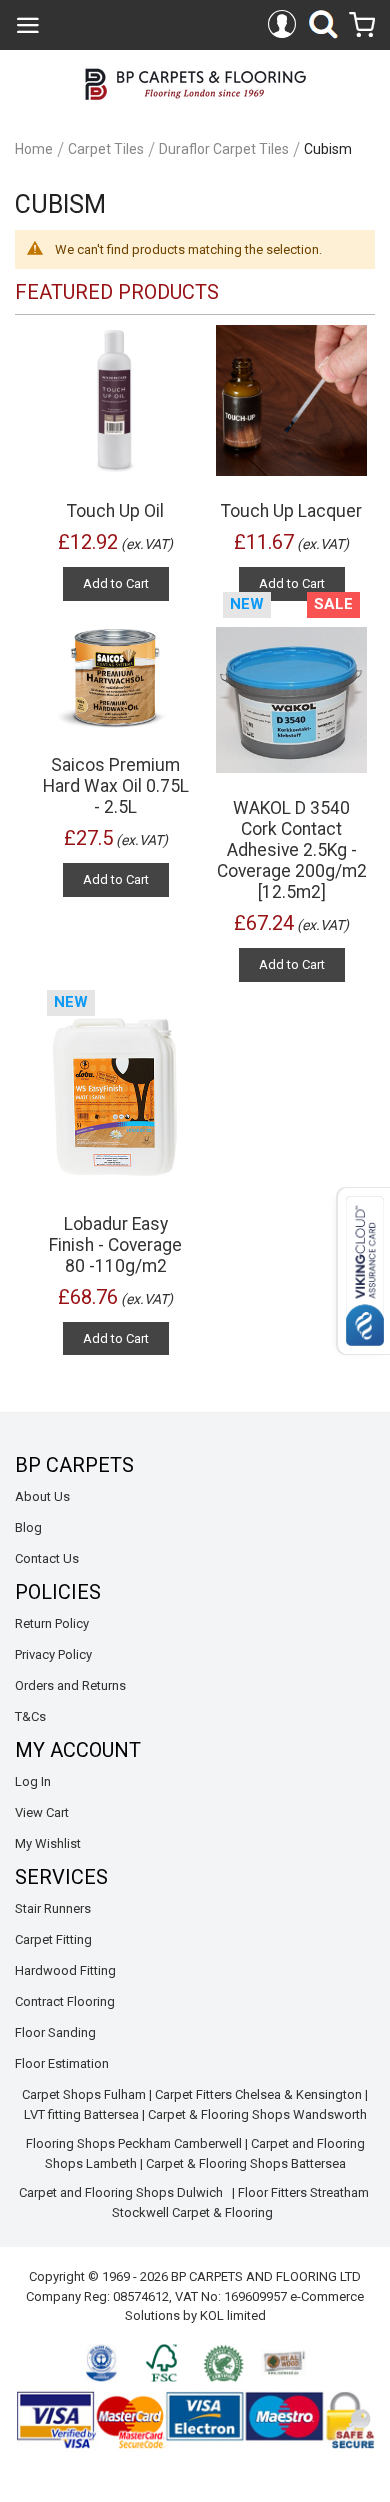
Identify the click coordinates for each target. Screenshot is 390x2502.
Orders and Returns (70, 1685)
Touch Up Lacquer (291, 511)
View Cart (42, 1812)
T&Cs (30, 1716)
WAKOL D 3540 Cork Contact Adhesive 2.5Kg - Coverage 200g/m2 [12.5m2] (292, 850)
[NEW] (115, 1097)
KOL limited (233, 2315)
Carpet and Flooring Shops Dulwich (121, 2192)
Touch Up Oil (115, 511)
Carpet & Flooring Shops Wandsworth (257, 2114)
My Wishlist (48, 1843)
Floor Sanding (55, 2032)
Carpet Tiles (106, 149)
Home (34, 149)
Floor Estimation (62, 2063)
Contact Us (47, 1558)
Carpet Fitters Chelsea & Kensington (258, 2094)
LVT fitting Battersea (81, 2114)
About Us (42, 1496)
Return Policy (52, 1623)
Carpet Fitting (53, 1939)
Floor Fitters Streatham (303, 2192)
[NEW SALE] (291, 699)
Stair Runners (53, 1908)
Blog (28, 1527)
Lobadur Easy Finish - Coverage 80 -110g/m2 (115, 1245)
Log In (33, 1781)
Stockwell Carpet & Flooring (194, 2212)
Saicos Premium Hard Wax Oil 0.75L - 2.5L (116, 786)
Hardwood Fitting (65, 1970)
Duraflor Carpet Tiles (224, 149)
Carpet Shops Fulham (84, 2094)
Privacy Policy (53, 1654)
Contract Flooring (65, 2001)
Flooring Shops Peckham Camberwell (134, 2143)
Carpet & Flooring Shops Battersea (246, 2163)
